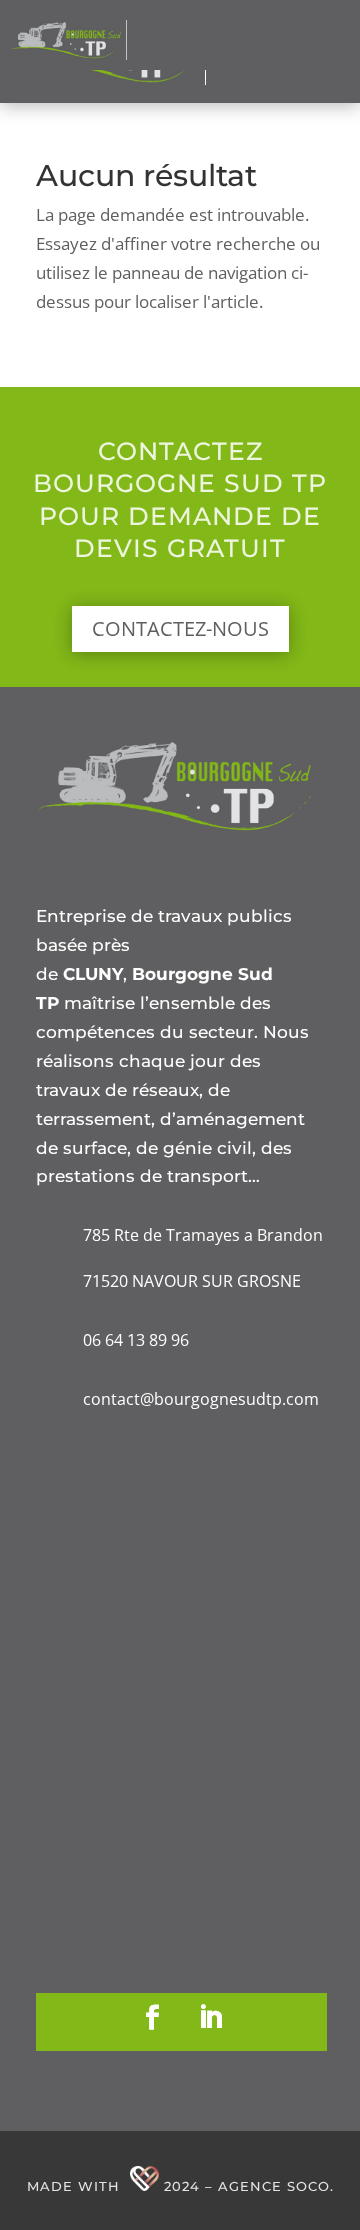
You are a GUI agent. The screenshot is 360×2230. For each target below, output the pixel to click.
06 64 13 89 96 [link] (136, 1340)
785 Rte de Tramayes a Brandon (203, 1235)
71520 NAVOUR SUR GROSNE (192, 1281)
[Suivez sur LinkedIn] (211, 2018)
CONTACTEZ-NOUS (180, 628)
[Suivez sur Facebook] (153, 2018)
